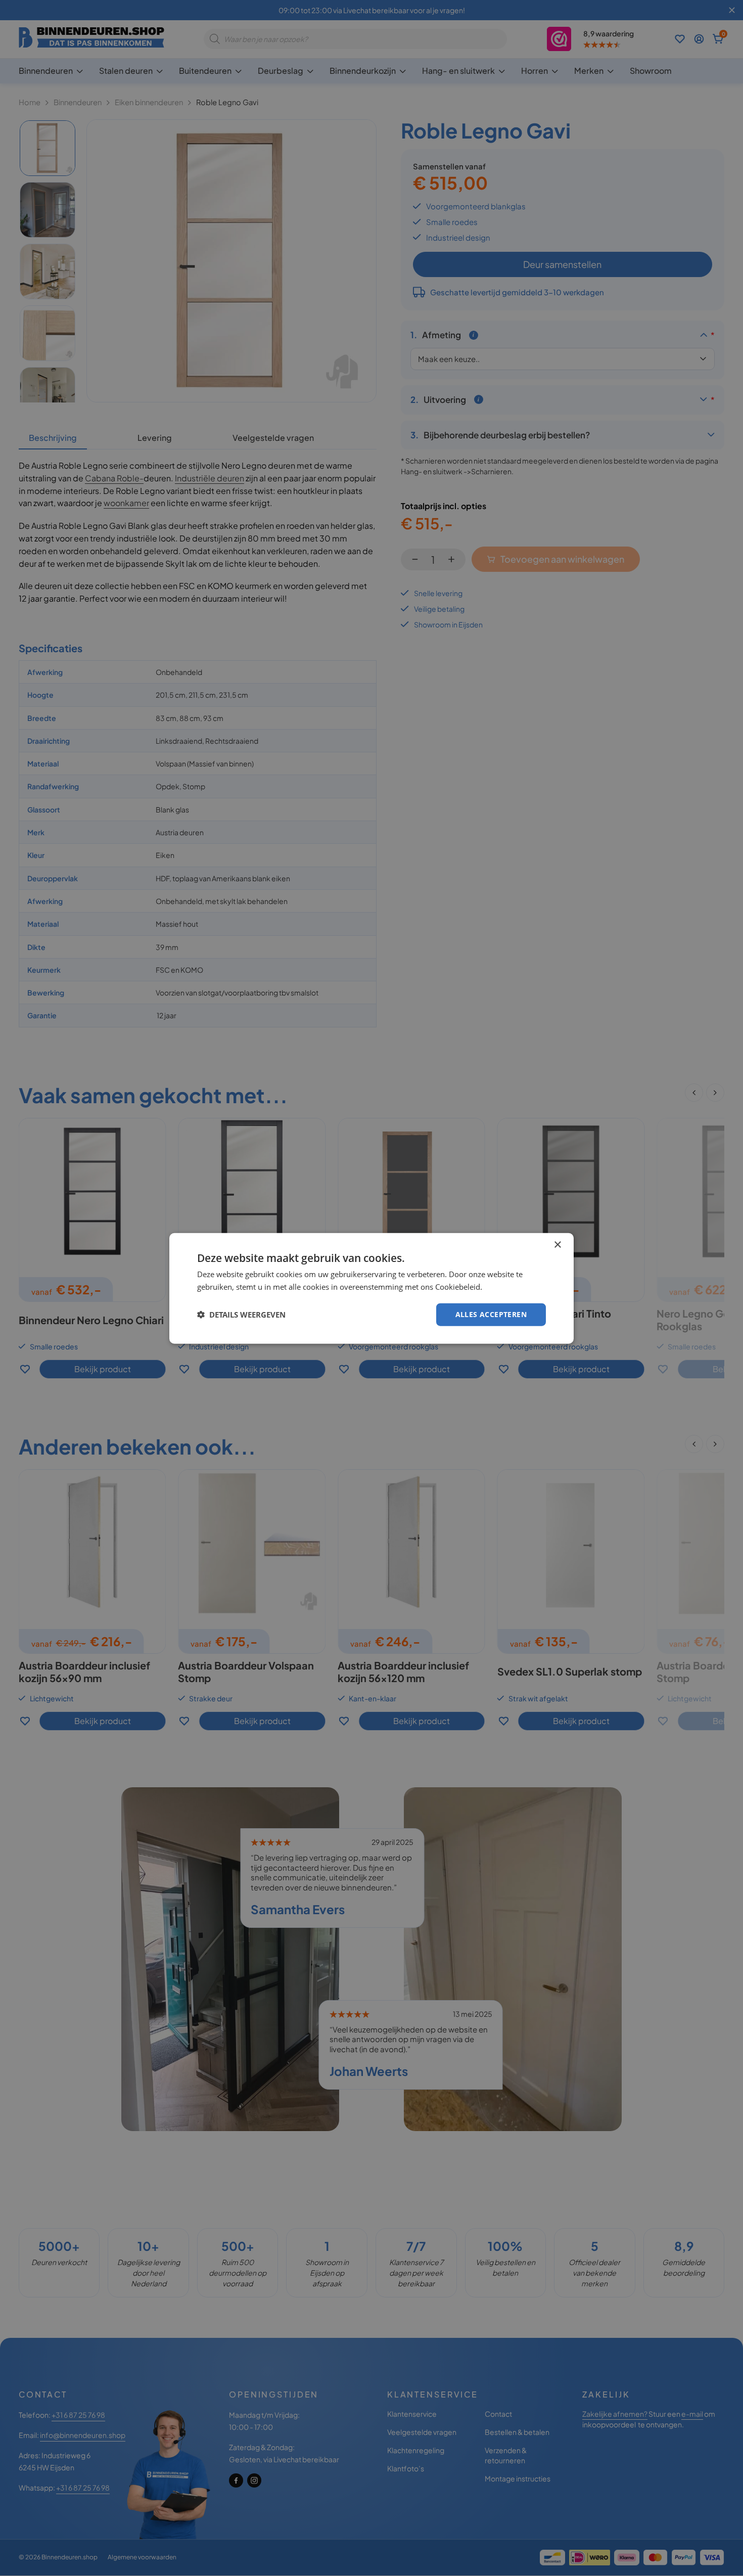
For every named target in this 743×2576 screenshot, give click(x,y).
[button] (241, 1314)
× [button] (557, 1245)
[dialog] (371, 1288)
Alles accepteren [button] (491, 1314)
